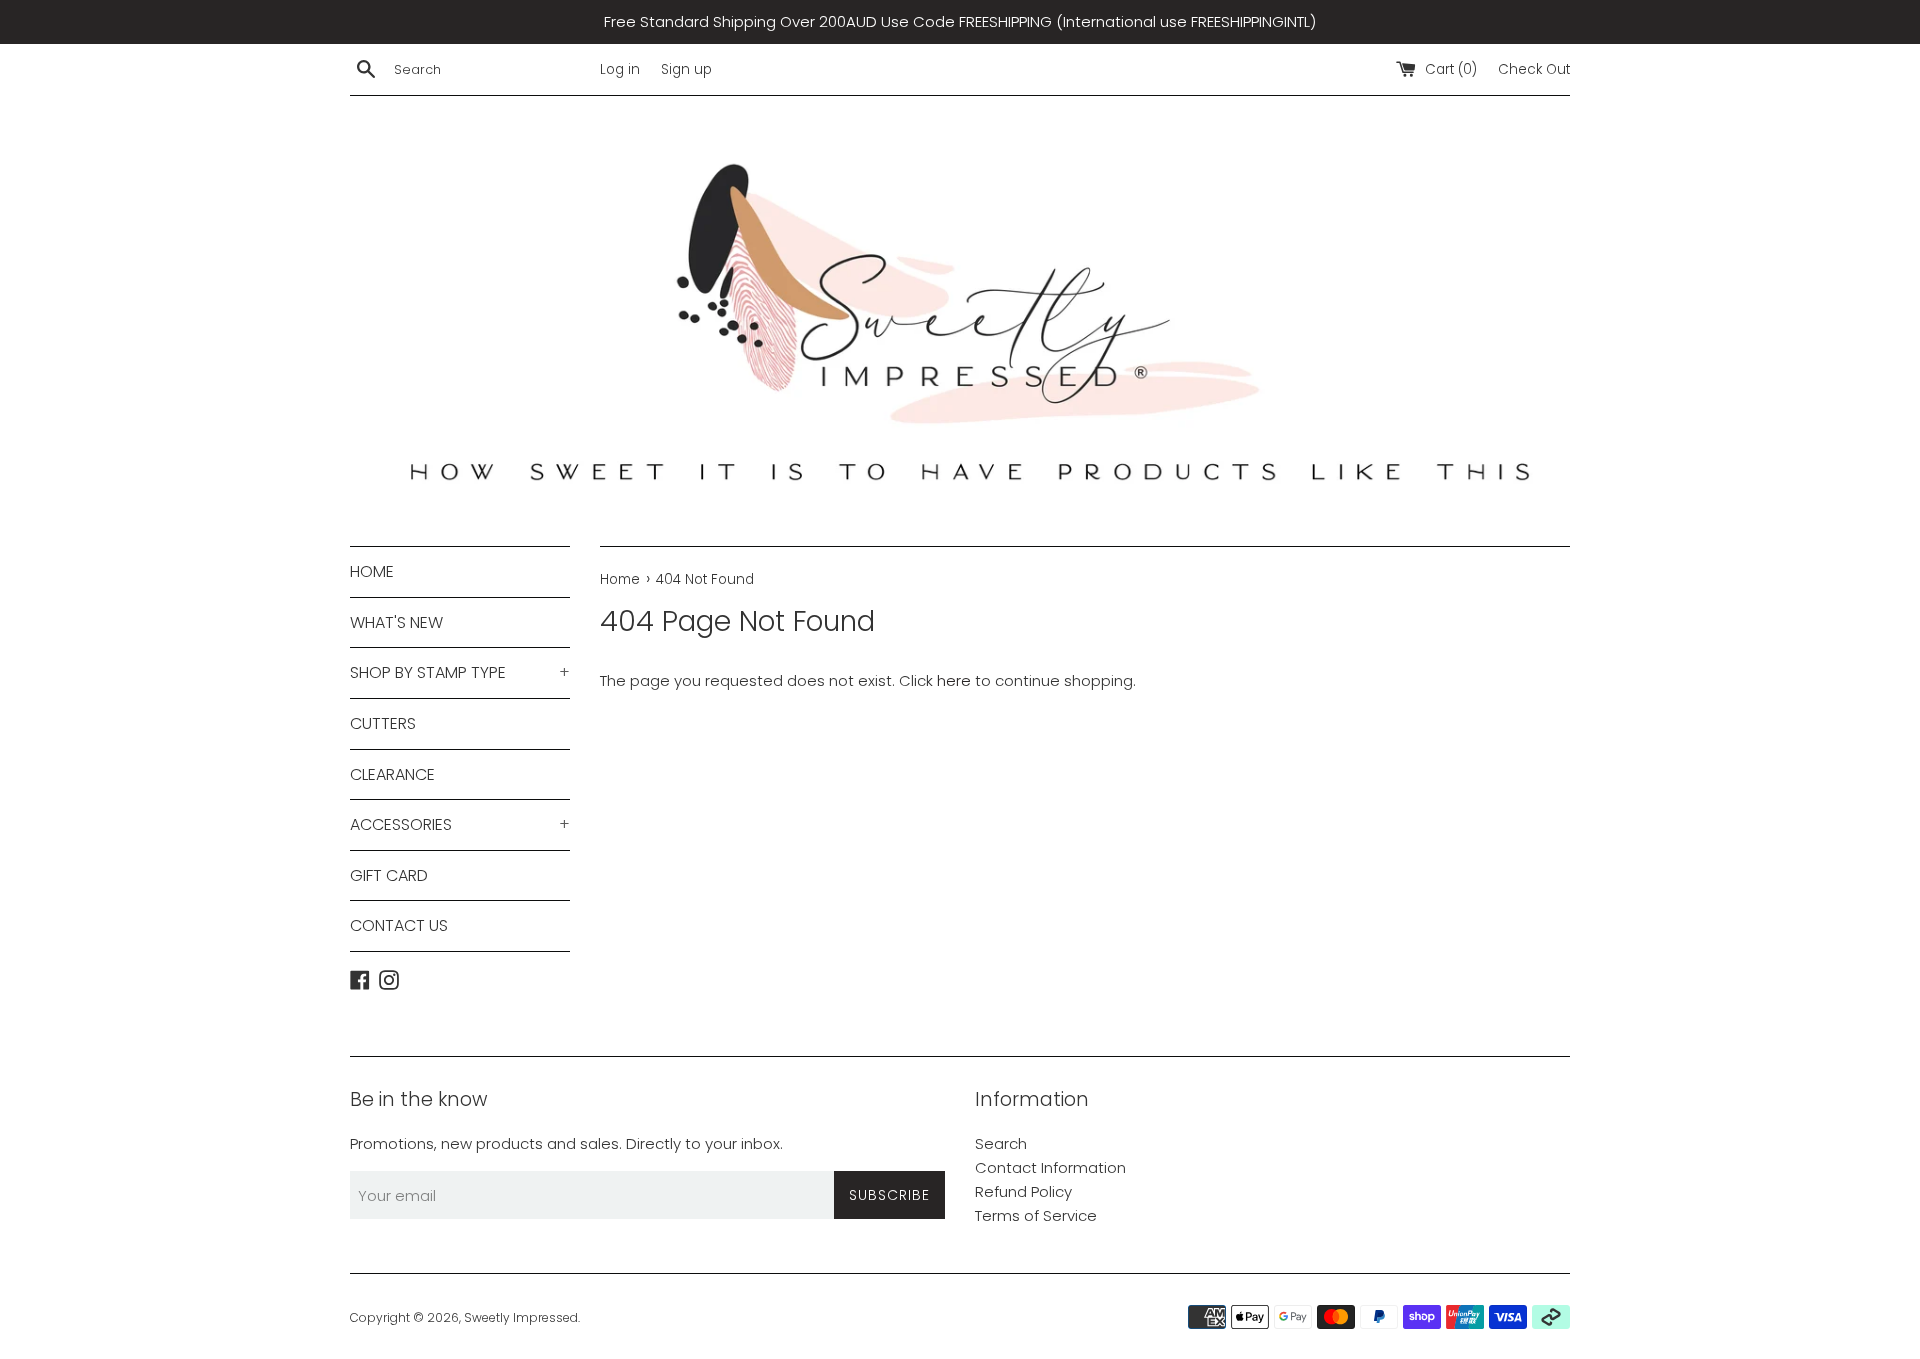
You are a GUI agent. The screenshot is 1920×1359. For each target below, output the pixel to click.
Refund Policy (1023, 1191)
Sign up (686, 69)
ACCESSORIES (460, 824)
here (954, 680)
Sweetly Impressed (521, 1317)
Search (1001, 1143)
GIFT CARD (389, 875)
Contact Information (1050, 1167)
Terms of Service (1036, 1215)
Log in (620, 69)
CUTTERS (383, 723)
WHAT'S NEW (396, 622)
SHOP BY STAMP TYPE (460, 672)
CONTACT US (399, 925)
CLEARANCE (392, 774)
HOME (372, 571)
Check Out (1534, 69)
